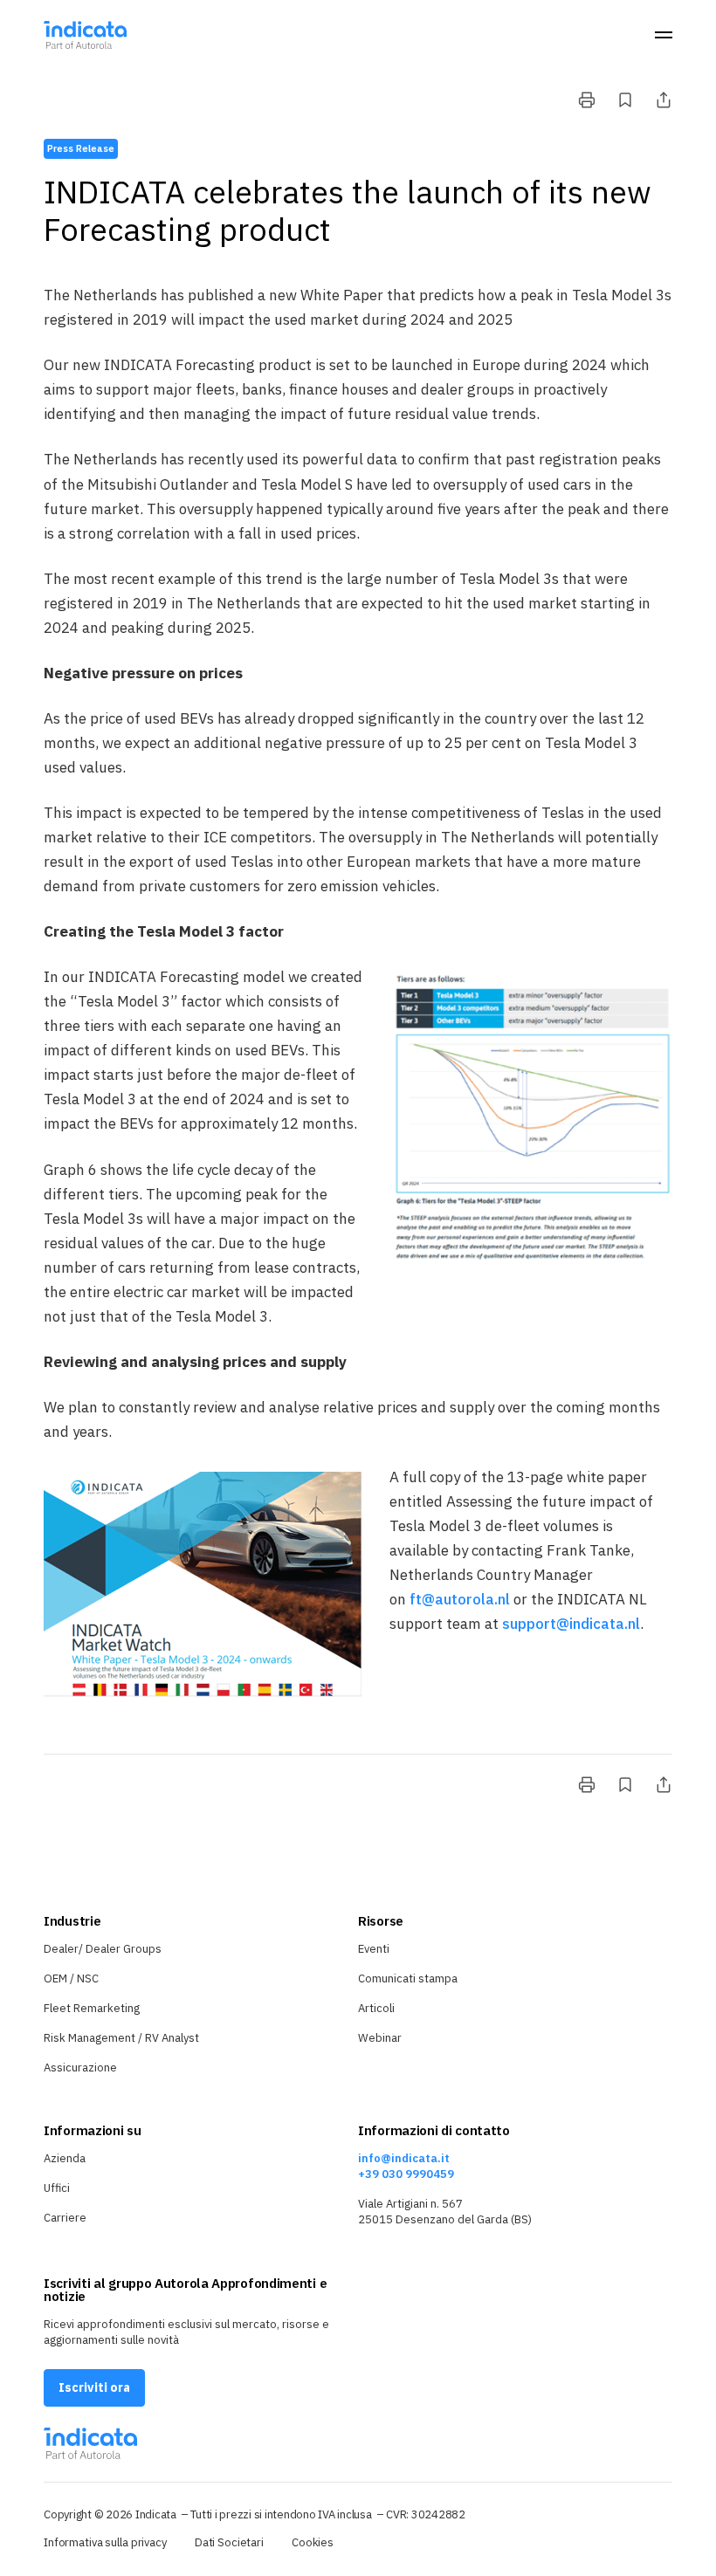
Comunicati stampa (408, 1978)
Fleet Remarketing (92, 2008)
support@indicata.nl (571, 1624)
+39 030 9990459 (406, 2174)
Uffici (57, 2188)
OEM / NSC (71, 1978)
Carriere (65, 2218)
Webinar (380, 2038)
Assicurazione (80, 2068)
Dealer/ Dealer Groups (103, 1949)
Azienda (65, 2158)
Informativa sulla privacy (105, 2542)
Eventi (374, 1949)
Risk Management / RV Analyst (121, 2038)
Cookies (313, 2542)
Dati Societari (229, 2542)
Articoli (376, 2008)
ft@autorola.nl (460, 1599)
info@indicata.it (404, 2158)
